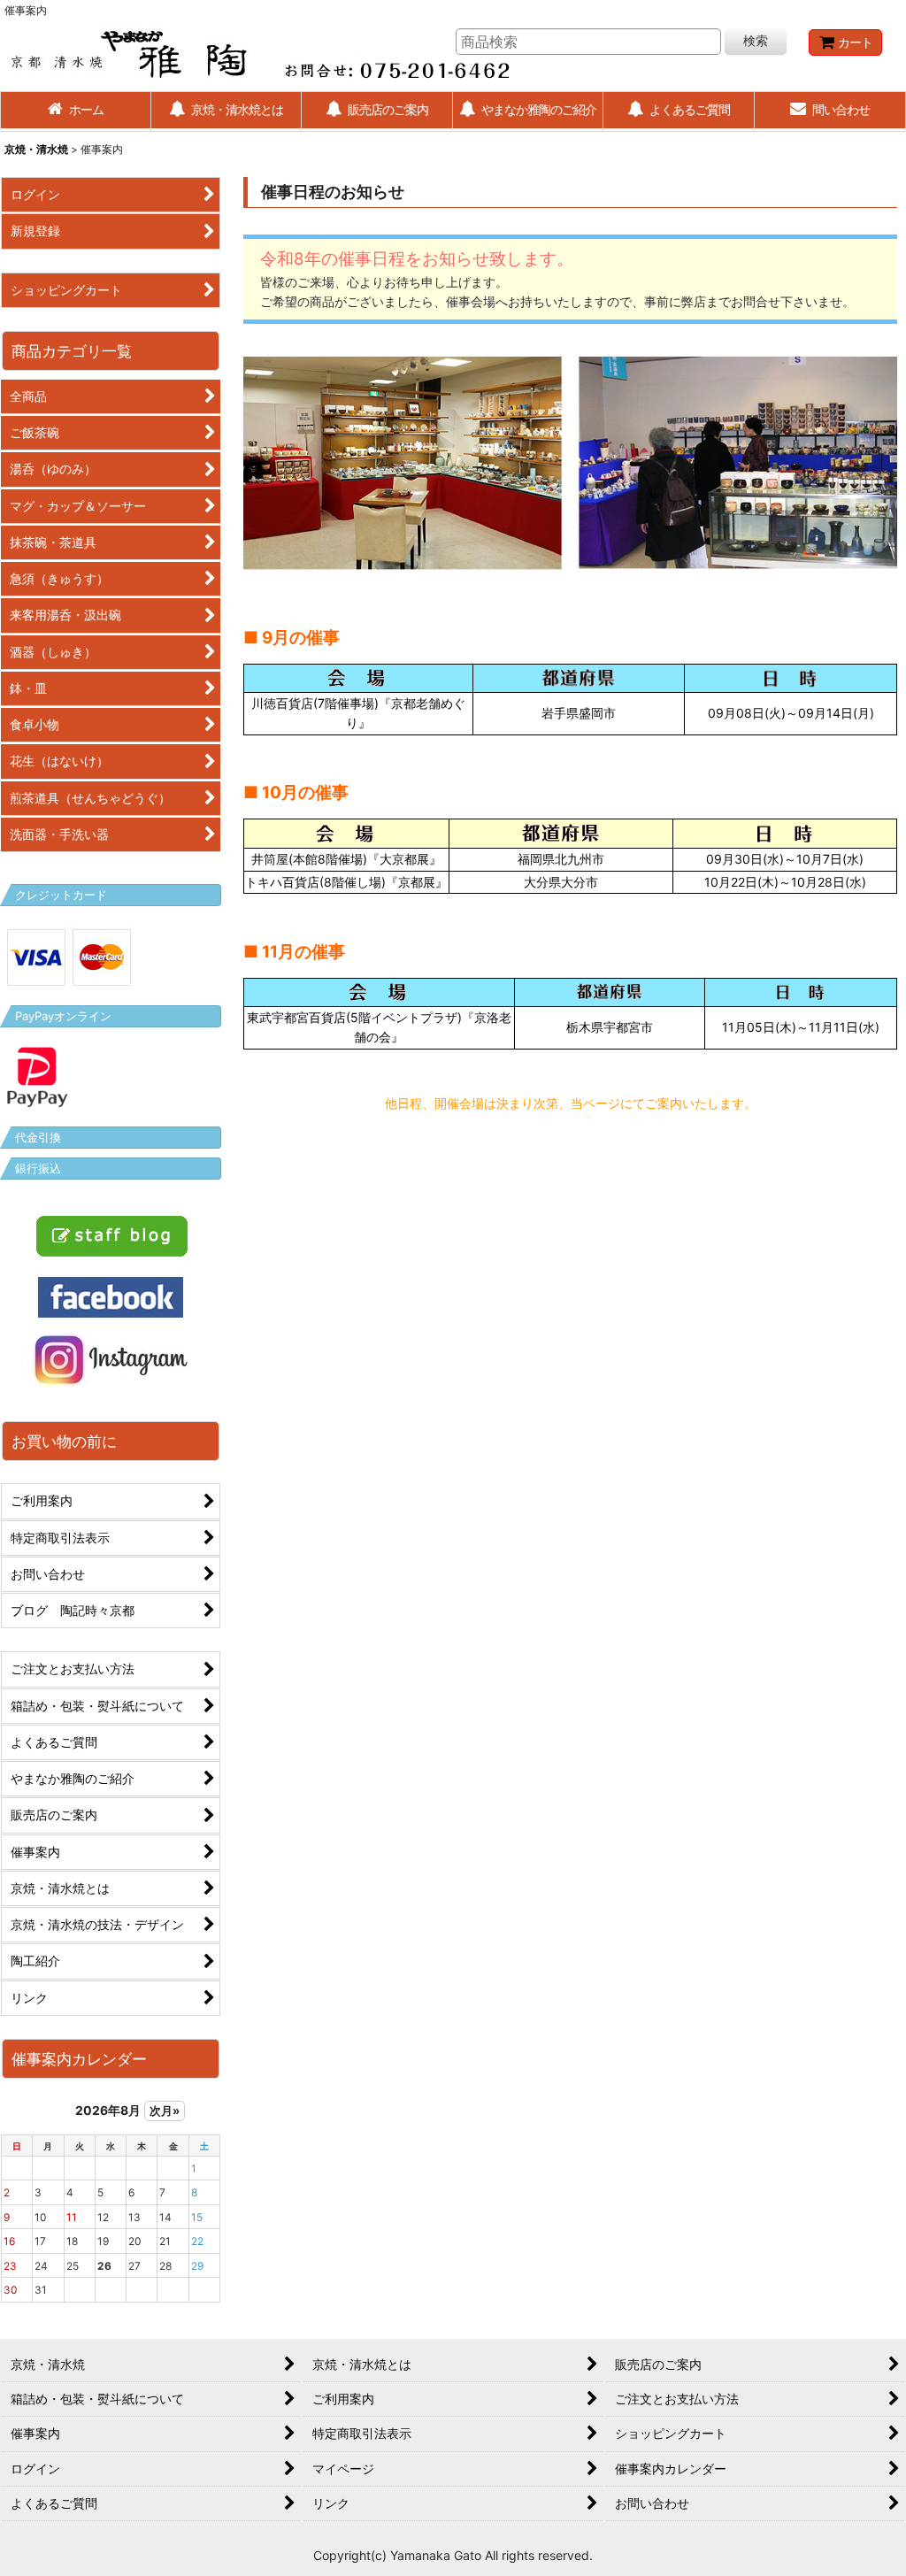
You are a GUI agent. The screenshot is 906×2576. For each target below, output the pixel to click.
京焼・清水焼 (36, 149)
